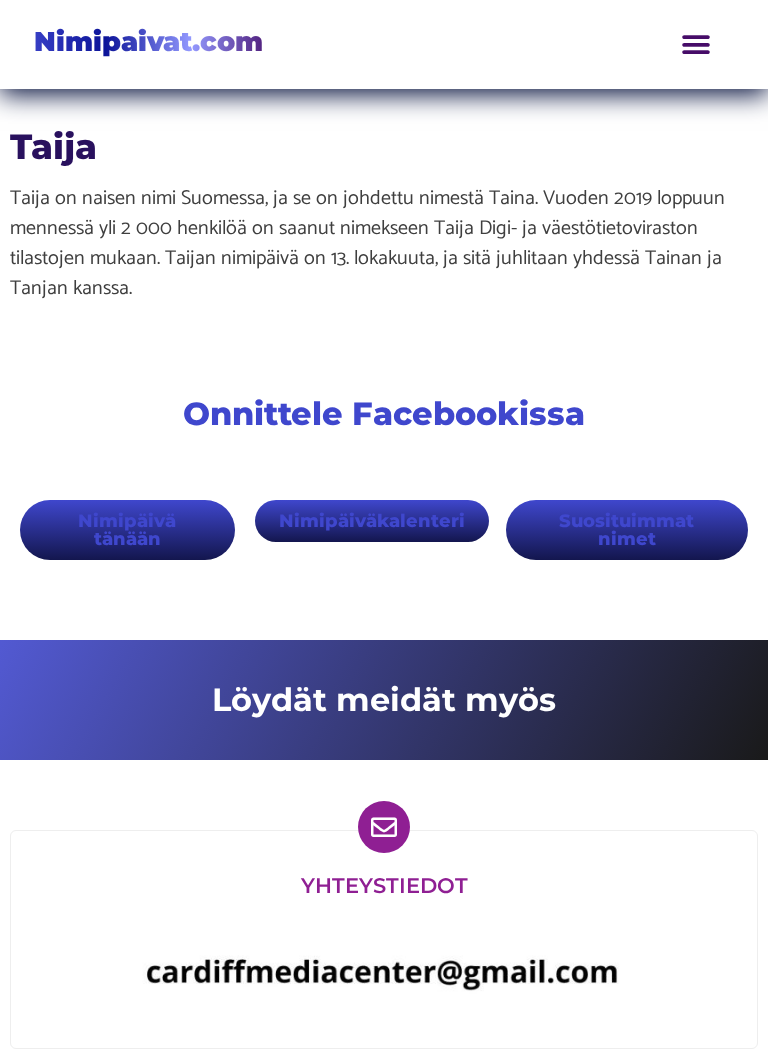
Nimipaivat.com (148, 41)
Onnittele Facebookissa (384, 413)
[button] (696, 44)
